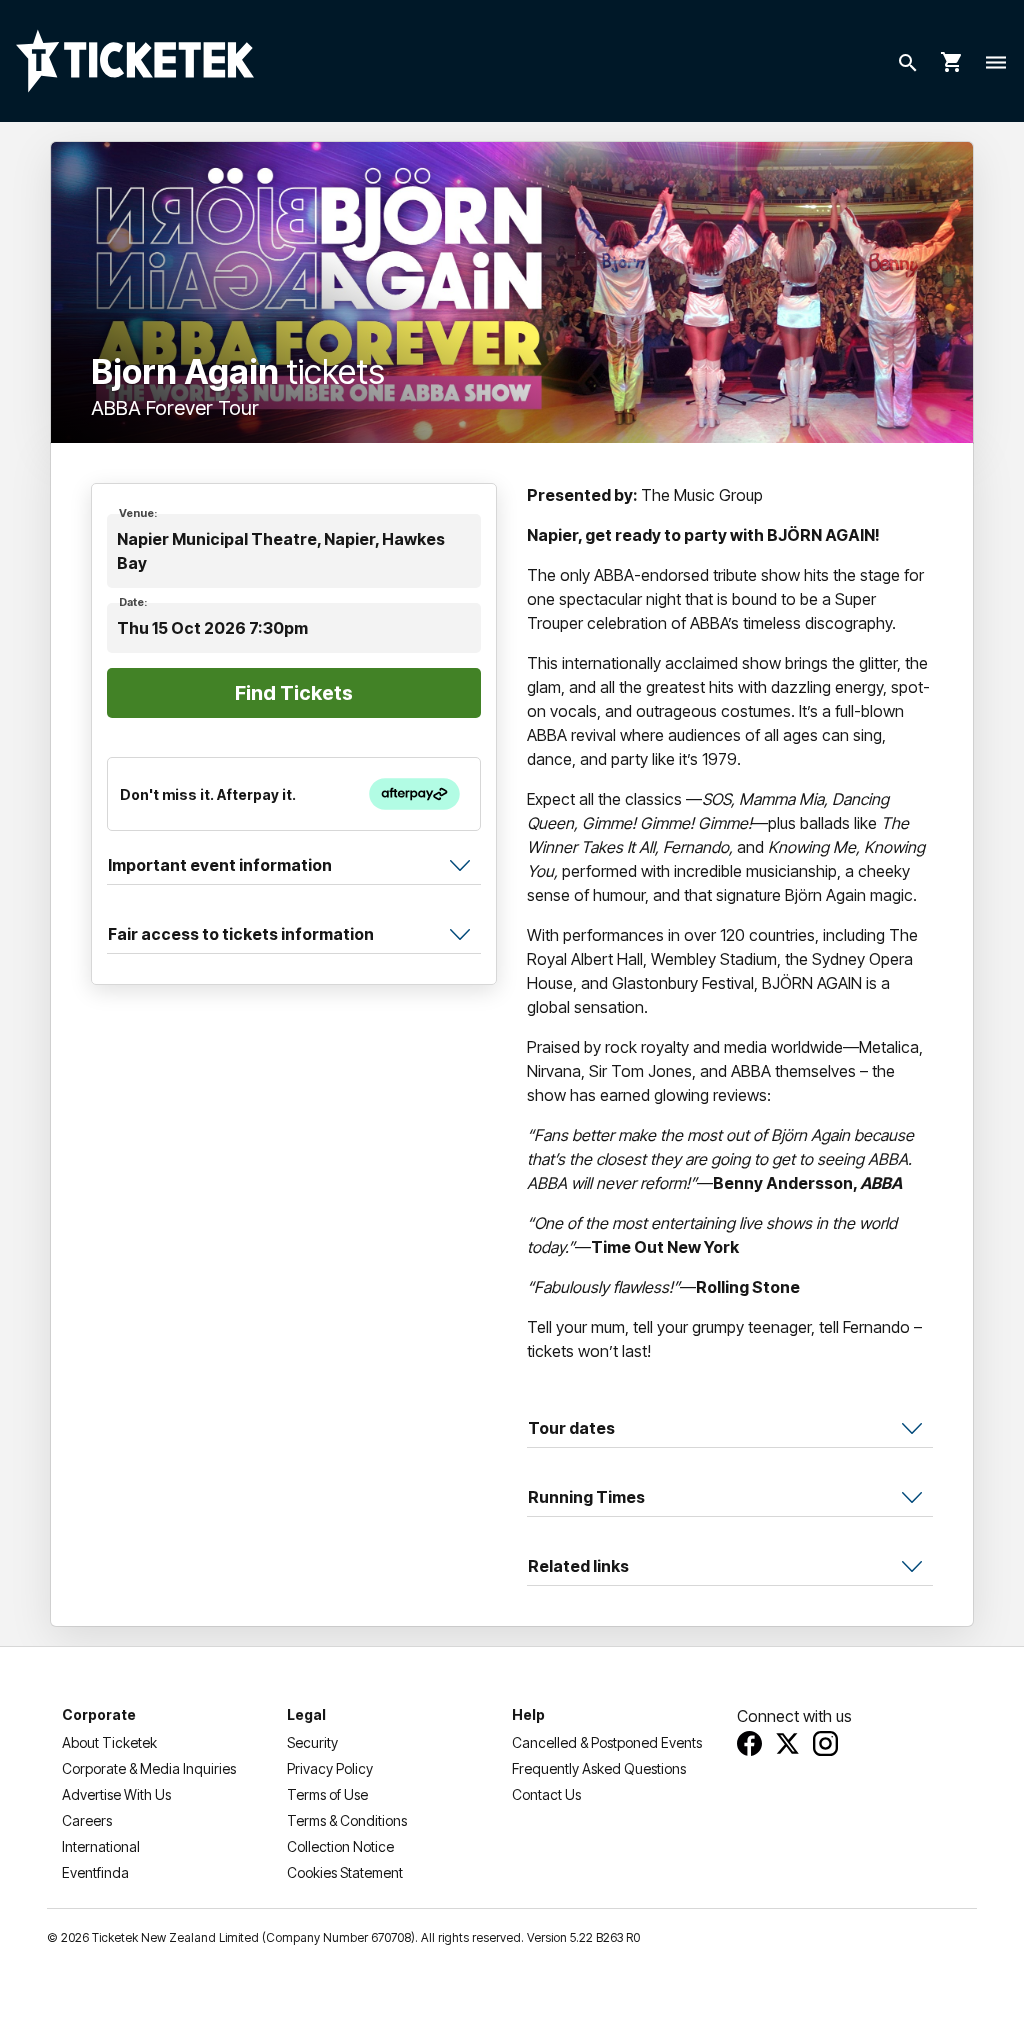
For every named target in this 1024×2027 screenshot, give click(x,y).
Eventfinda (95, 1872)
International (101, 1846)
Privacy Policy (330, 1768)
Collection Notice (340, 1846)
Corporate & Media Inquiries (149, 1768)
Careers (87, 1820)
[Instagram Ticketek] (825, 1743)
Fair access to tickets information (241, 934)
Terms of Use (327, 1794)
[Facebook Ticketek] (749, 1743)
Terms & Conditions (347, 1820)
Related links (578, 1566)
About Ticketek (109, 1742)
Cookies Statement (345, 1872)
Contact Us (546, 1794)
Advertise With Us (116, 1794)
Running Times (586, 1497)
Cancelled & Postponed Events (607, 1742)
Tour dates (571, 1428)
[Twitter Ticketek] (787, 1743)
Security (312, 1742)
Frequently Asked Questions (599, 1768)
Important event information (220, 865)
